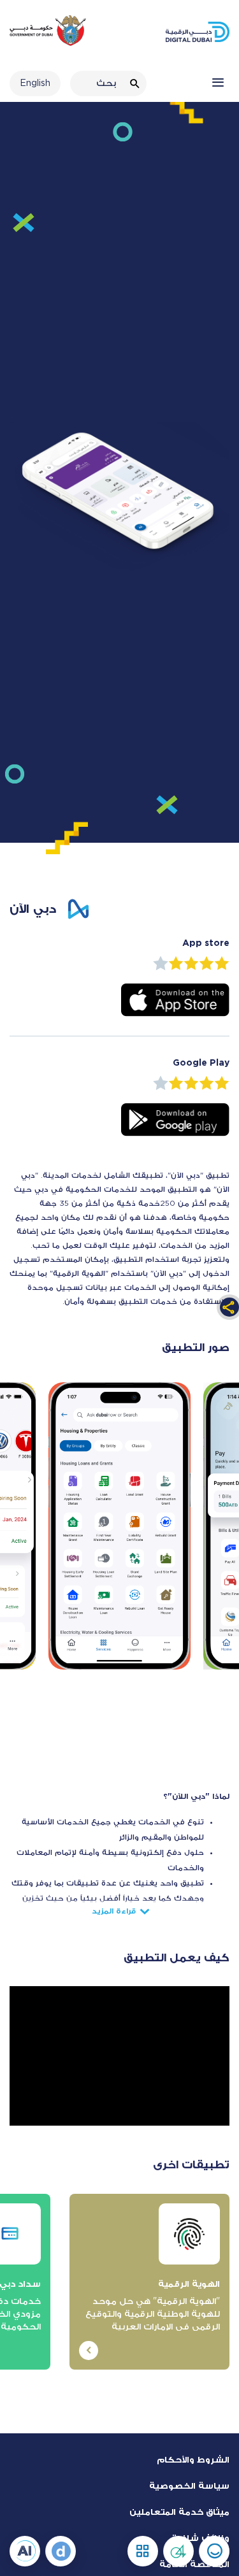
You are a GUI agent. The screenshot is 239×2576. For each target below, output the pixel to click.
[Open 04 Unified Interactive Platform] (178, 2551)
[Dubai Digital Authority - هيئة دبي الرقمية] (198, 32)
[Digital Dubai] (61, 2551)
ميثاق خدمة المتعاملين (179, 2511)
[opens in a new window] (175, 999)
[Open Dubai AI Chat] (25, 2551)
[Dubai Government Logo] (48, 38)
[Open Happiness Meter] (214, 2551)
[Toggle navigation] (218, 83)
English (35, 83)
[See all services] (143, 2551)
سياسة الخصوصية (189, 2485)
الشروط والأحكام (193, 2459)
